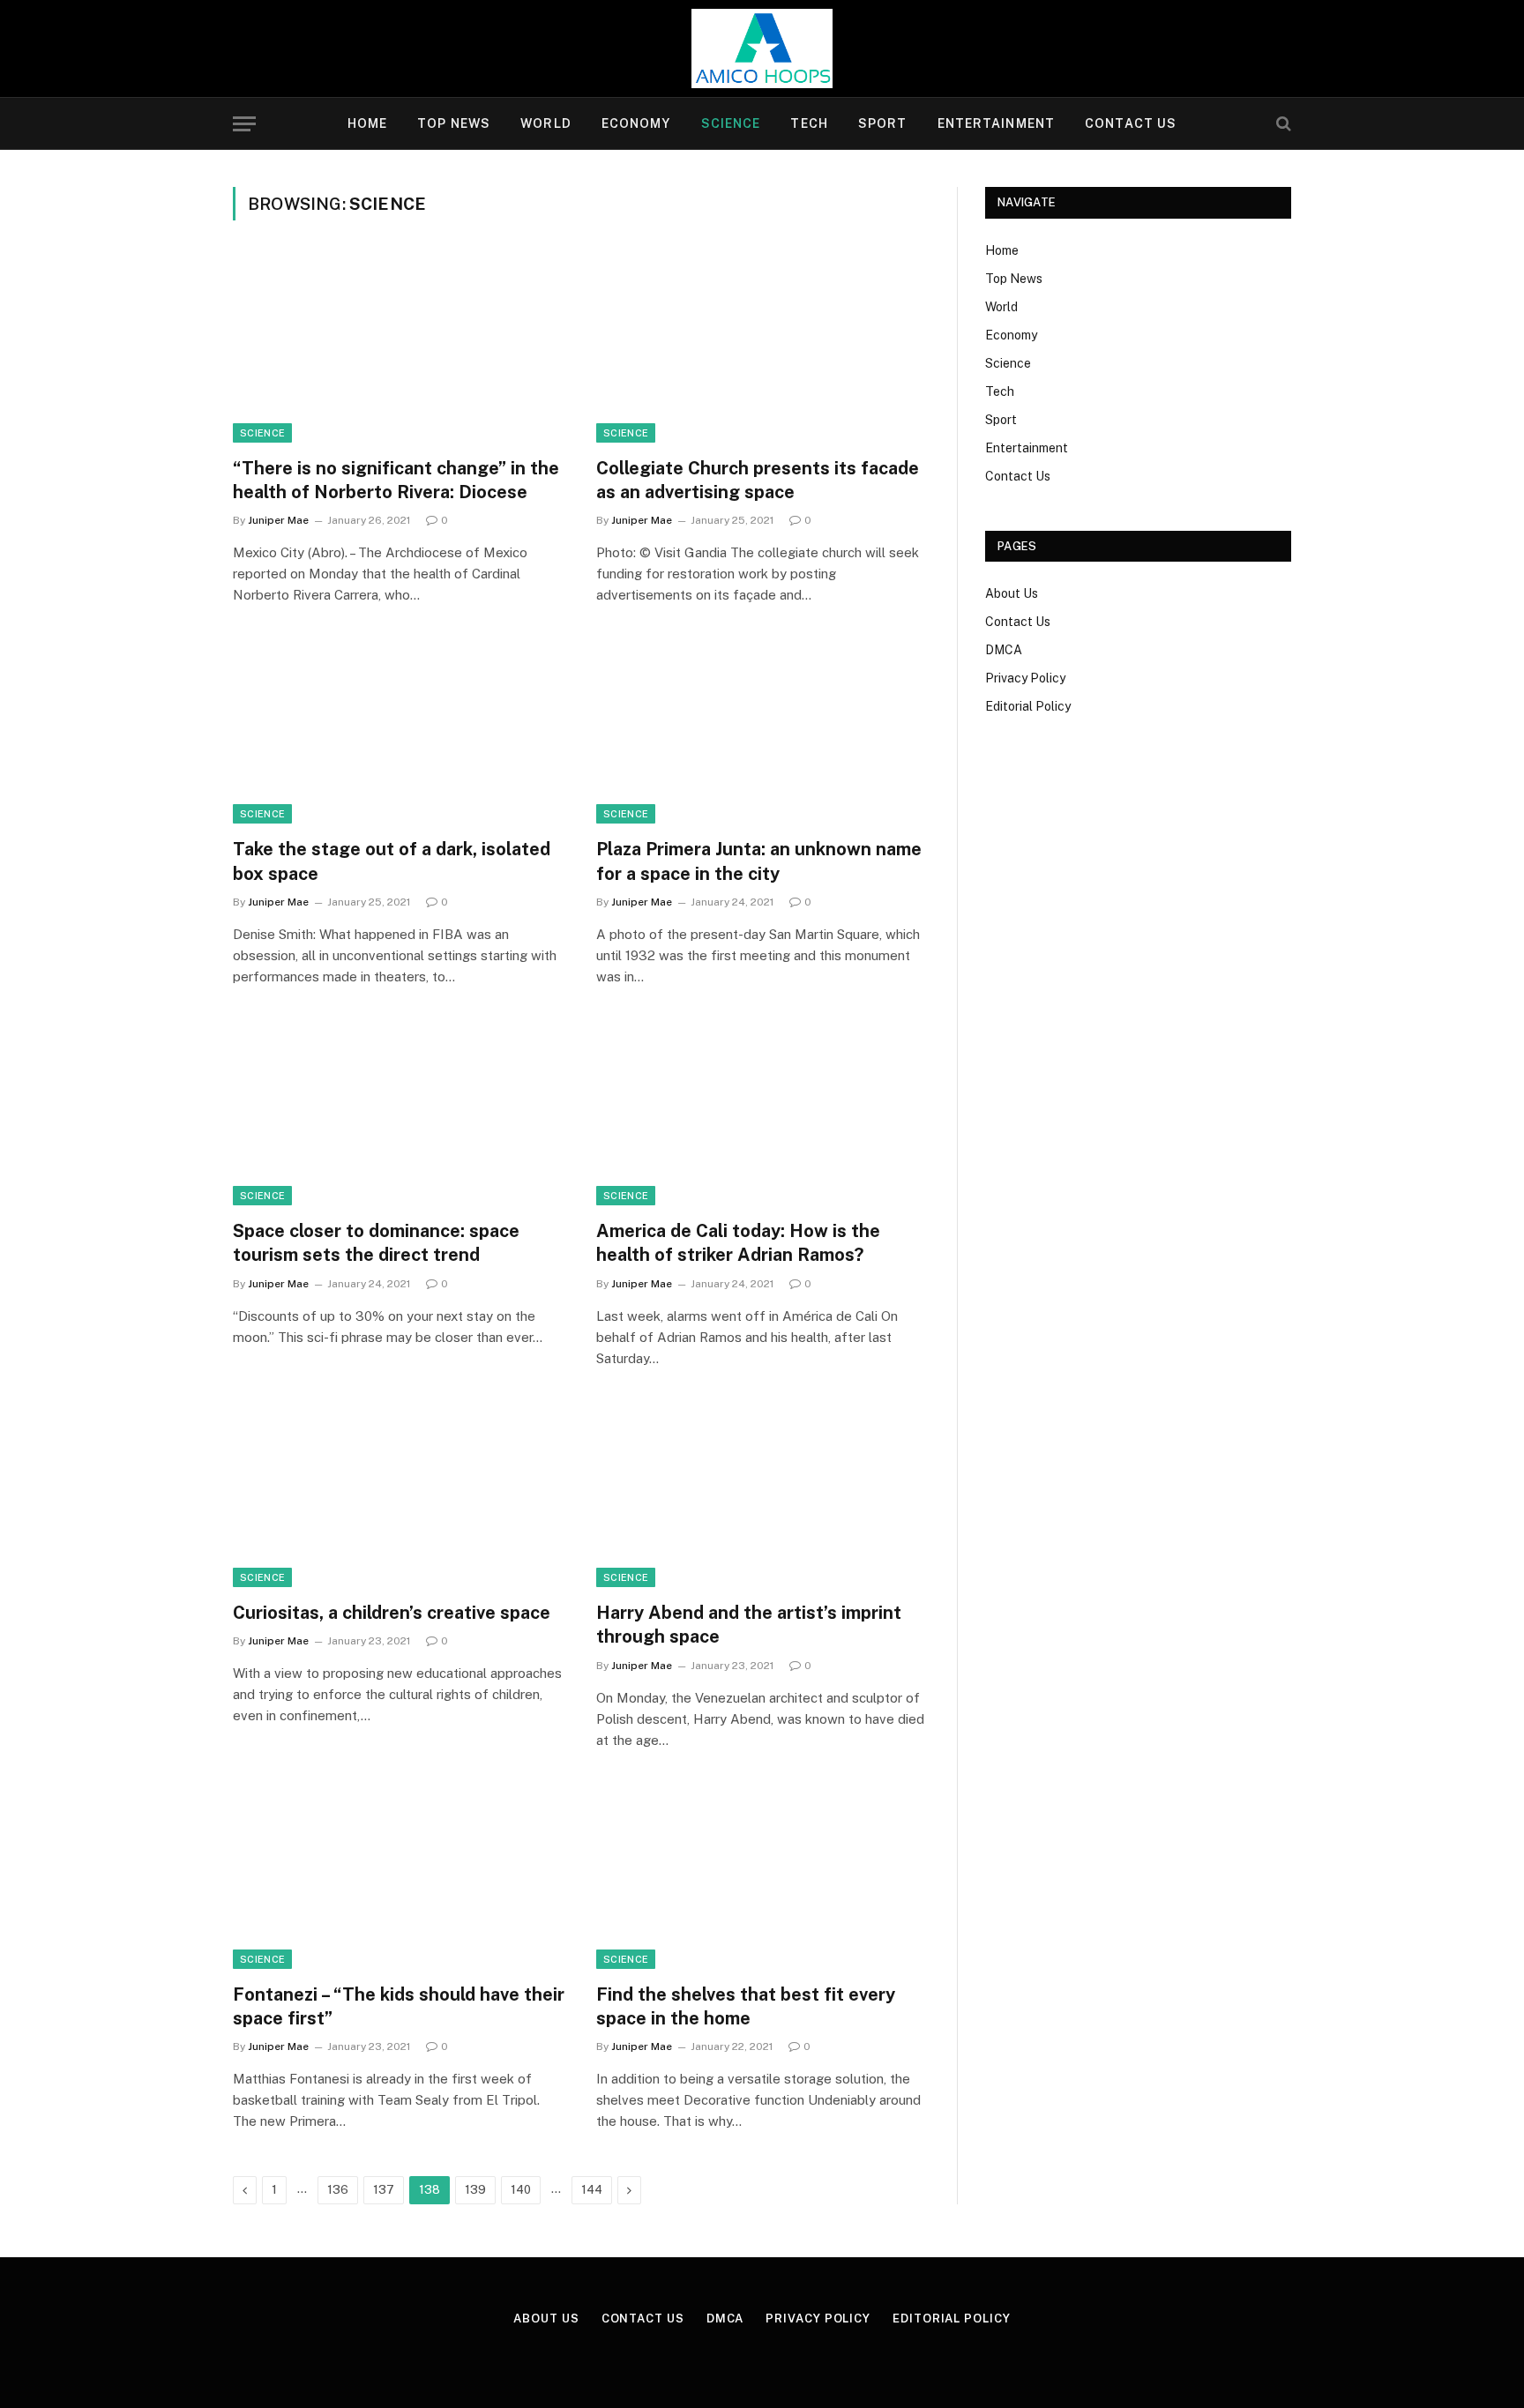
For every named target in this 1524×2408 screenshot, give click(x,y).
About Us (1012, 593)
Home (367, 123)
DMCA (1004, 650)
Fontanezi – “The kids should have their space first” (399, 2006)
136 (338, 2190)
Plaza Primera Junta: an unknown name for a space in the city (759, 861)
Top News (454, 123)
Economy (636, 123)
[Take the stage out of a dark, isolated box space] (399, 731)
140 (521, 2190)
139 (475, 2190)
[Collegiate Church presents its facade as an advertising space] (762, 349)
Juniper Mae (278, 520)
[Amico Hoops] (762, 48)
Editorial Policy (1028, 706)
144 (592, 2190)
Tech (809, 123)
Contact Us (1131, 123)
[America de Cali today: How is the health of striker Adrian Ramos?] (762, 1113)
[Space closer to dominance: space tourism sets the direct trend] (399, 1113)
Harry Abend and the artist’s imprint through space (749, 1625)
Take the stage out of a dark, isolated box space (392, 861)
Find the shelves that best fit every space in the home (746, 2006)
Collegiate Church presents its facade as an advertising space (758, 480)
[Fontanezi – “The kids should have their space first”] (399, 1876)
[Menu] (244, 124)
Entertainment (997, 123)
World (546, 123)
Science (731, 123)
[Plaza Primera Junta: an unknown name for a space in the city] (762, 731)
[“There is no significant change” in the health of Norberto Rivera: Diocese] (399, 349)
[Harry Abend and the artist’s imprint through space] (762, 1495)
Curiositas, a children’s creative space (392, 1613)
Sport (883, 123)
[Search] (1282, 124)
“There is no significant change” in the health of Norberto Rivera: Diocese (396, 480)
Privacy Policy (1025, 678)
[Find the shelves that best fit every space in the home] (762, 1876)
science (262, 433)
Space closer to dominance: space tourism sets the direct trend (376, 1243)
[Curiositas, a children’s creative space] (399, 1495)
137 (384, 2190)
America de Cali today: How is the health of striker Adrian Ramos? (738, 1243)
